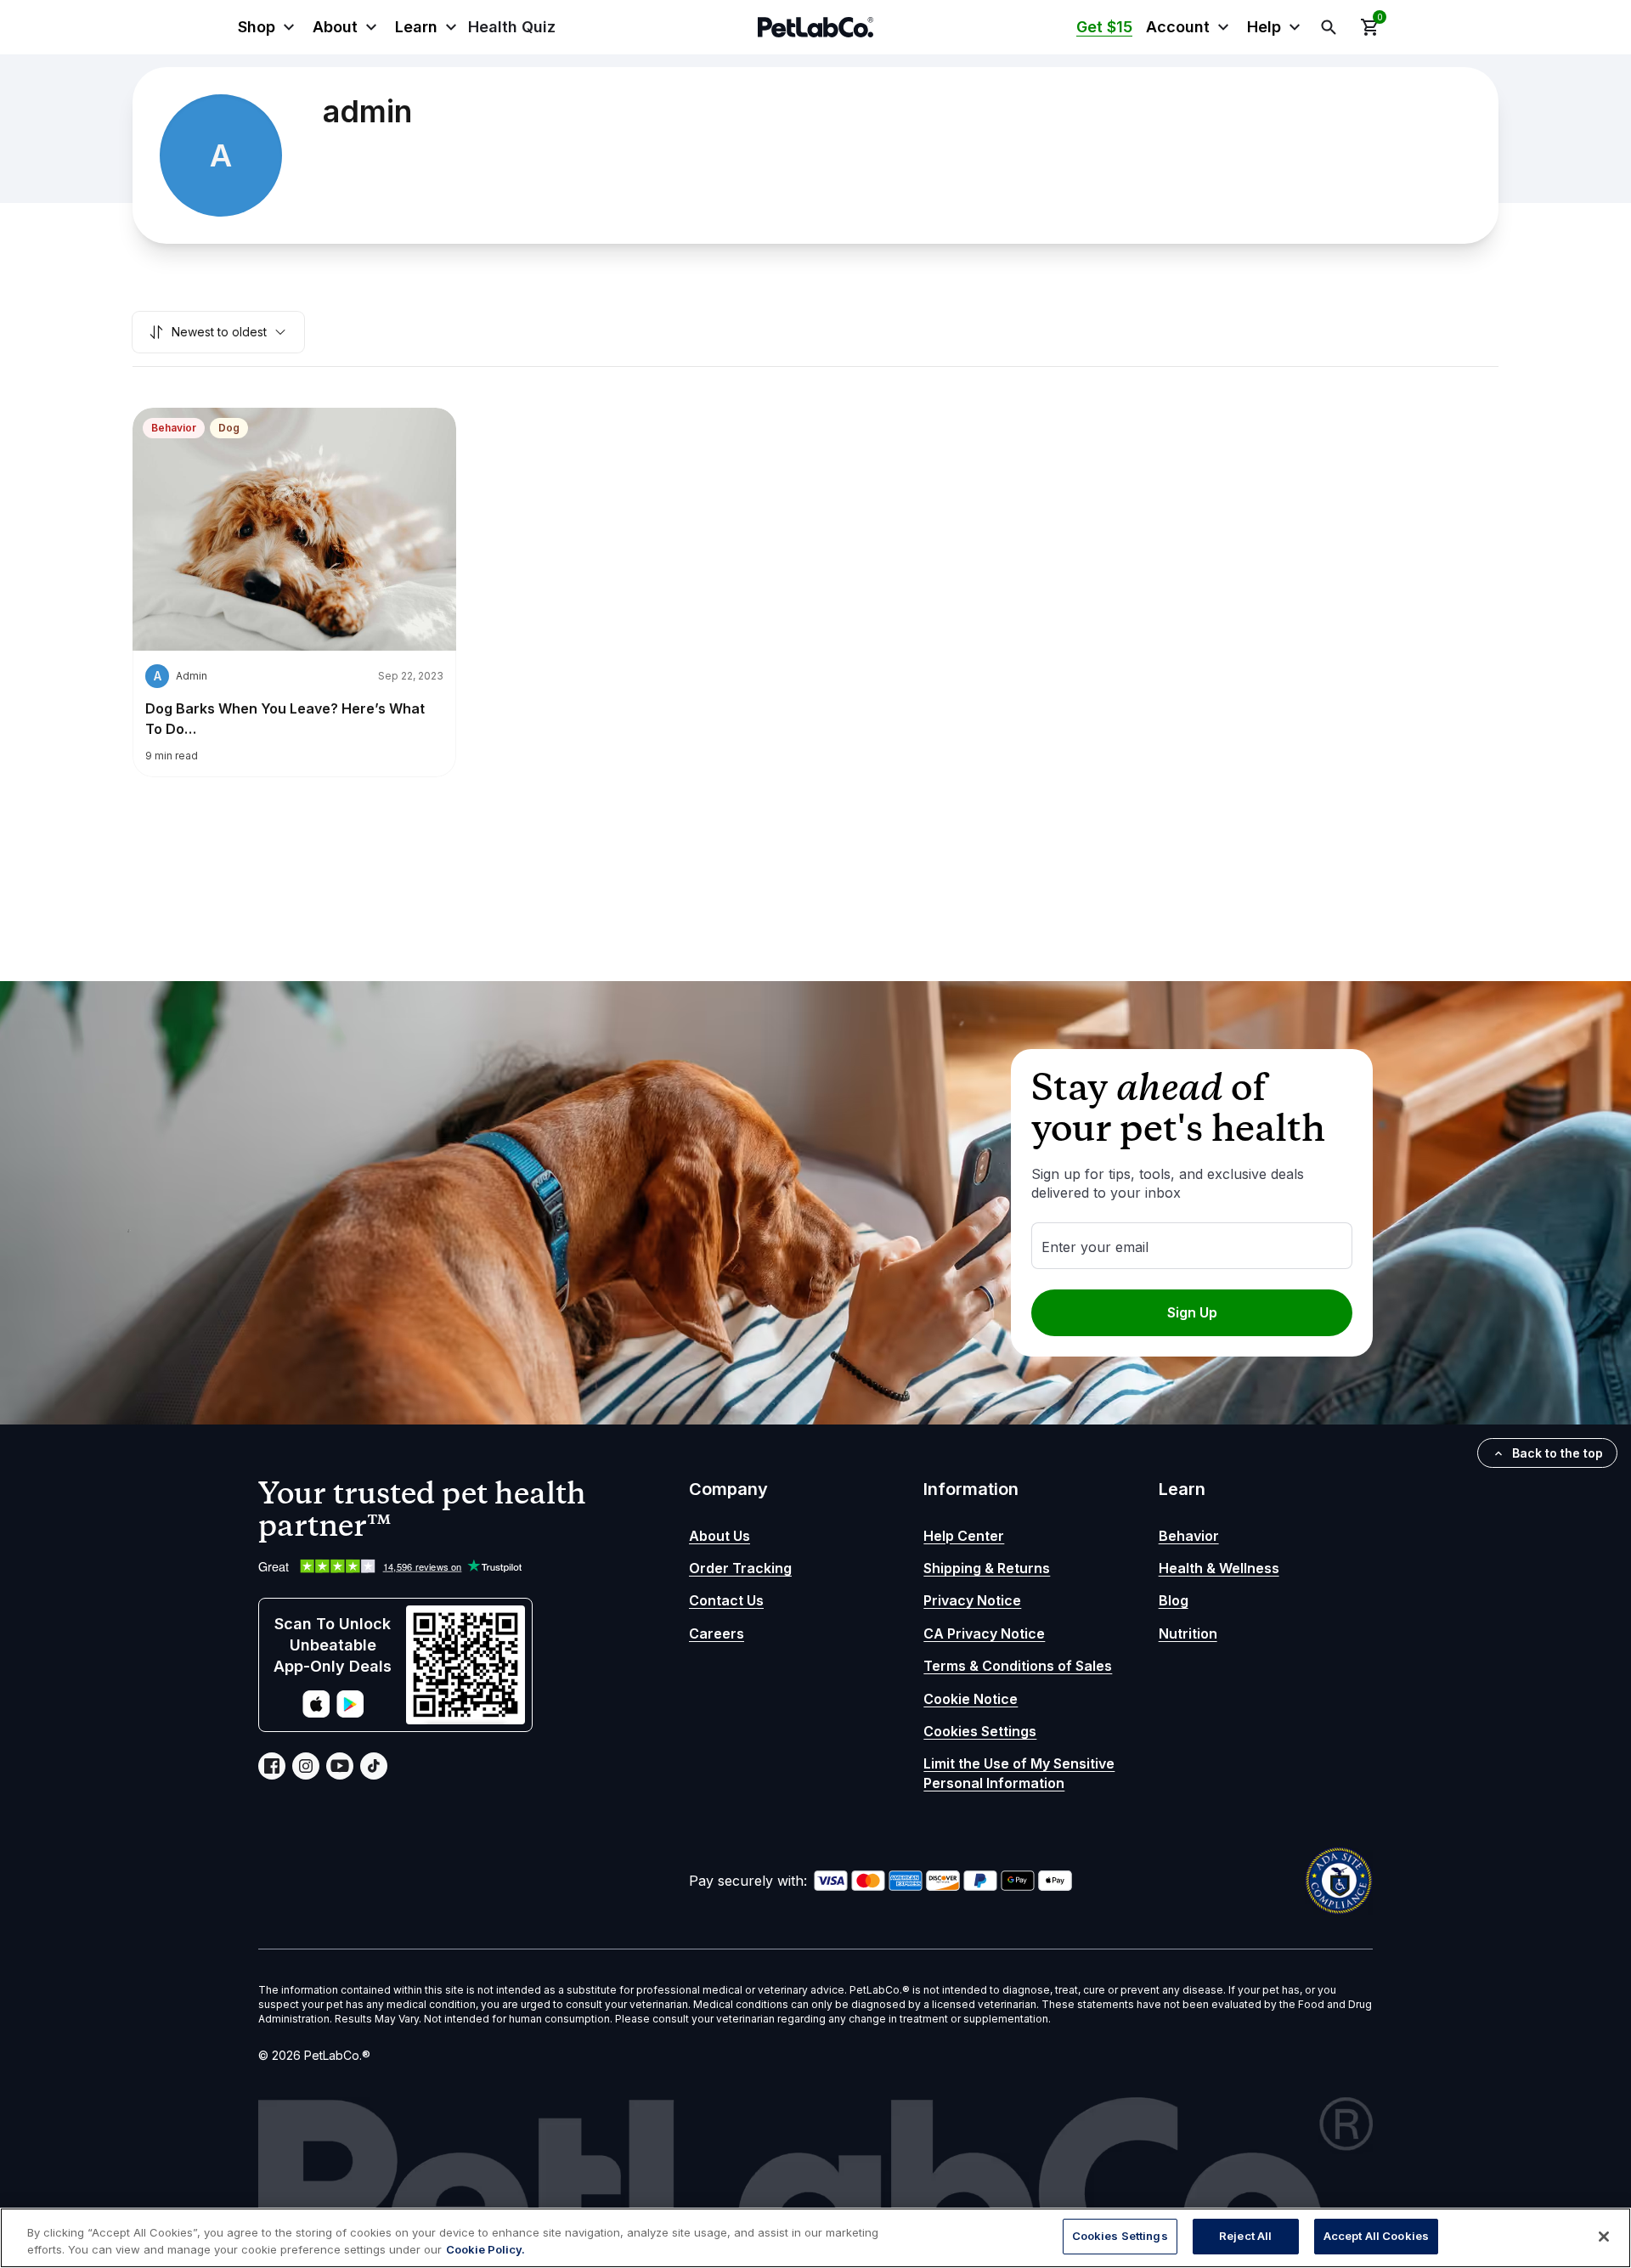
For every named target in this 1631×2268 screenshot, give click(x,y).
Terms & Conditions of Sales (1018, 1666)
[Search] (1329, 27)
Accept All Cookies (1376, 2236)
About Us (720, 1536)
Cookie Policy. (485, 2249)
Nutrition (1188, 1633)
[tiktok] (374, 1766)
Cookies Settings (980, 1731)
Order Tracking (740, 1568)
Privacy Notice (972, 1600)
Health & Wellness (1219, 1568)
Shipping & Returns (987, 1568)
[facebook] (272, 1766)
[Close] (1604, 2237)
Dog (229, 428)
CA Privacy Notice (984, 1633)
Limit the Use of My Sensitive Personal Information (1019, 1773)
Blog (1174, 1600)
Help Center (964, 1536)
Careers (717, 1633)
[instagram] (306, 1766)
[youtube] (340, 1766)
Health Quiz (512, 27)
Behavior (174, 428)
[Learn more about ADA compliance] (1339, 1881)
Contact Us (726, 1600)
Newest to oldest (219, 332)
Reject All (1245, 2236)
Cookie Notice (971, 1699)
